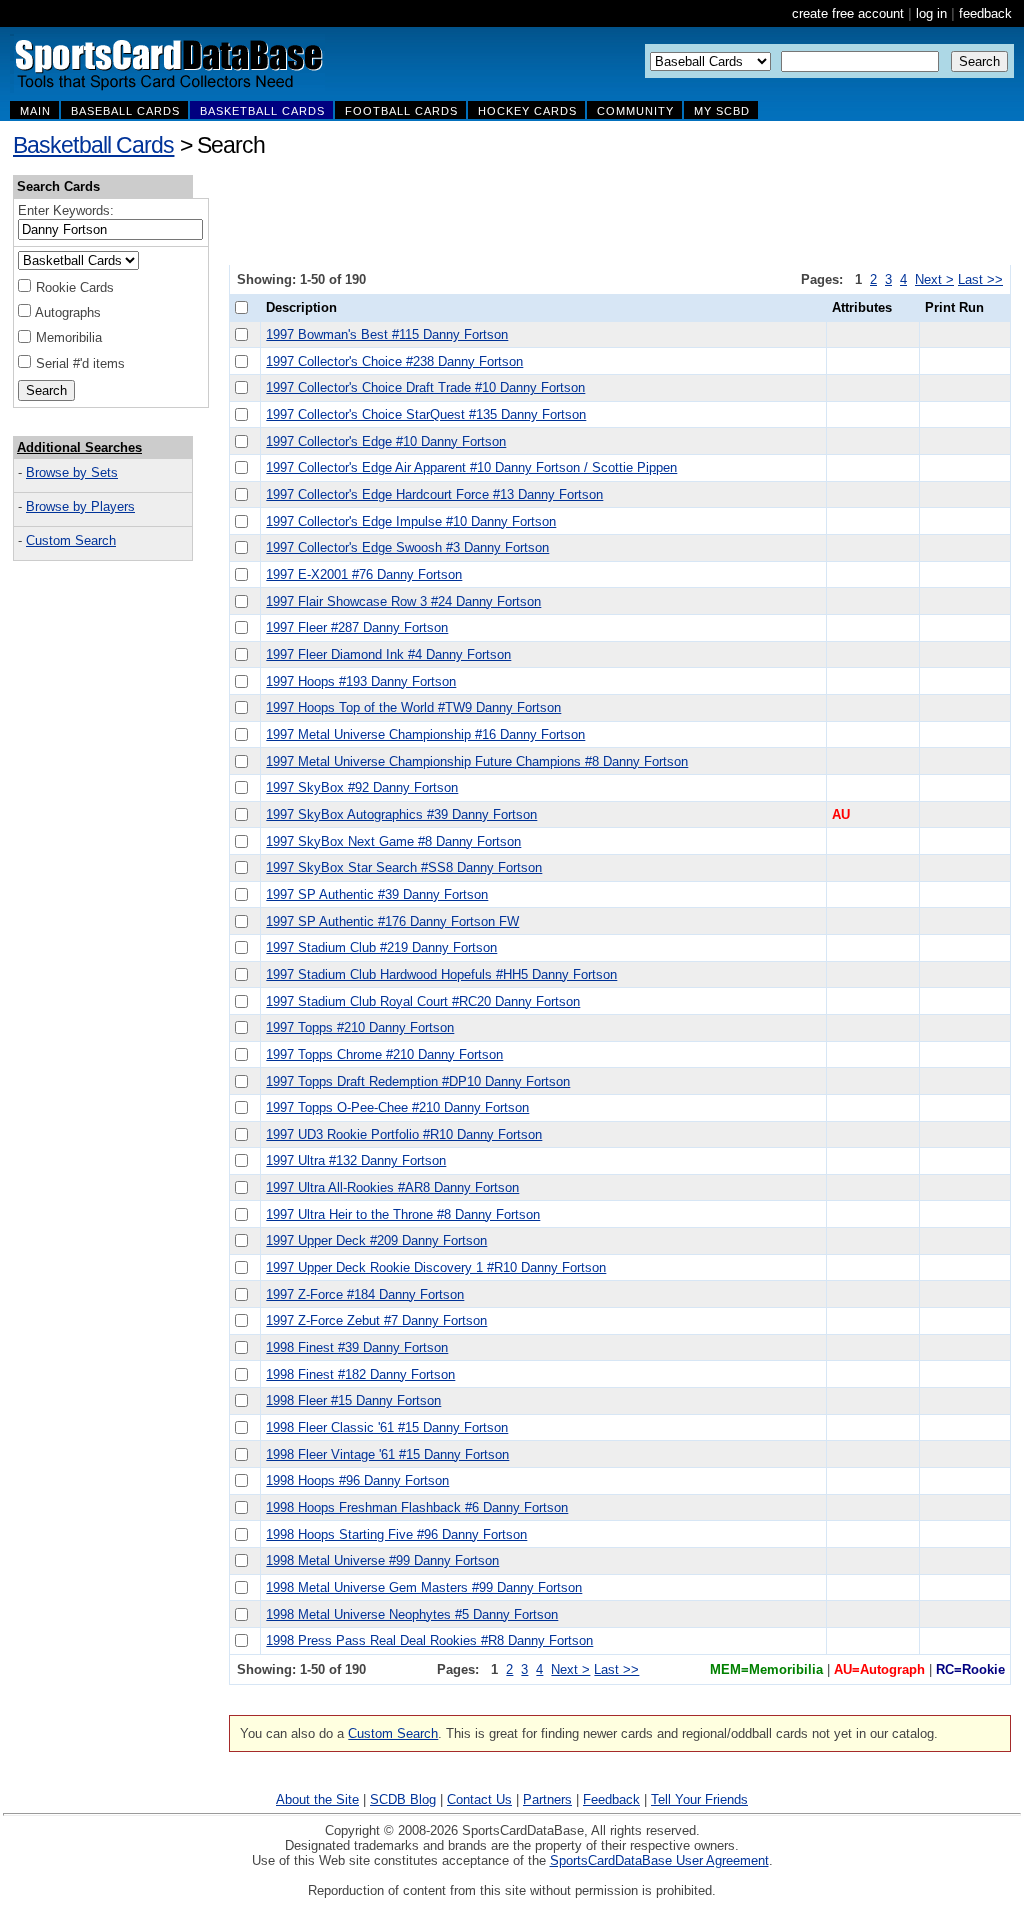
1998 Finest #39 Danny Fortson (357, 1347)
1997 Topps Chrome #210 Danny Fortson (384, 1054)
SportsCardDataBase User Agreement (659, 1860)
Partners (547, 1799)
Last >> (980, 279)
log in (931, 13)
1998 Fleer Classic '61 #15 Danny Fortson (387, 1427)
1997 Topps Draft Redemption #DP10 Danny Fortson (418, 1081)
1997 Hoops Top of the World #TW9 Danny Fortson (413, 707)
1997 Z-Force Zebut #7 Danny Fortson (376, 1320)
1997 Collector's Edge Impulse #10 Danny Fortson (411, 521)
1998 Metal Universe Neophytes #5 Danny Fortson (412, 1614)
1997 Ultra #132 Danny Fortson (356, 1160)
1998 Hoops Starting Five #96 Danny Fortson (396, 1534)
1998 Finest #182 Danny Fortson (360, 1374)
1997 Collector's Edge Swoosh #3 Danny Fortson (407, 547)
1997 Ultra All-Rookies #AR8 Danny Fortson (392, 1187)
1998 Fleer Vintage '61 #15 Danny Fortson (387, 1454)
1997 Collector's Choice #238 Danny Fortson (394, 361)
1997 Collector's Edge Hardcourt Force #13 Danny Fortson (434, 494)
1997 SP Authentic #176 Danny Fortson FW (392, 921)
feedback (985, 13)
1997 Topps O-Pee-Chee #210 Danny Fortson (397, 1107)
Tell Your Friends (699, 1799)
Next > (934, 279)
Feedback (611, 1799)
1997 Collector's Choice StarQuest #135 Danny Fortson (426, 414)
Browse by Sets (72, 472)
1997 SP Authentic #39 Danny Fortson (377, 894)
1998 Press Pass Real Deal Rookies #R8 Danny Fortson (429, 1640)
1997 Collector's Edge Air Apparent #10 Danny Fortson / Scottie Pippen (471, 467)
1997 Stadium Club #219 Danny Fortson (381, 947)
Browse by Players (80, 506)
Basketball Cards (93, 145)
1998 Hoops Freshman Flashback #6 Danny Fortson (417, 1507)
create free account (848, 13)
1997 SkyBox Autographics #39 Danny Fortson (401, 814)
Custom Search (71, 540)
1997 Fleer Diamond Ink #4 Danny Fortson (388, 654)
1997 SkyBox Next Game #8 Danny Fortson (393, 841)
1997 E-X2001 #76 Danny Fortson (364, 574)
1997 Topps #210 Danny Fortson (360, 1027)
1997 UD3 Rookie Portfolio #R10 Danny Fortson (404, 1134)
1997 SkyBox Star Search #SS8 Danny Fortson (404, 867)
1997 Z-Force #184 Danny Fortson (365, 1294)
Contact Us (479, 1799)
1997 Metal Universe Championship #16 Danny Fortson (425, 734)
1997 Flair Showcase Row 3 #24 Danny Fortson (403, 601)
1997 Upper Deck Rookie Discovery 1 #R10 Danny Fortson (436, 1267)
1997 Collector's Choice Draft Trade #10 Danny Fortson (425, 387)
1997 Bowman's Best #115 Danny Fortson (387, 334)
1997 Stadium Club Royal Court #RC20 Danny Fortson (423, 1001)
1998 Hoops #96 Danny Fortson (357, 1480)
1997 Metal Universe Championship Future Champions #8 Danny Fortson (477, 761)
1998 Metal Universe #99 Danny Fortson (382, 1560)
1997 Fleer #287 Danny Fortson (357, 627)
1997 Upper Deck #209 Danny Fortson (376, 1240)
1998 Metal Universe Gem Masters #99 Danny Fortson (424, 1587)
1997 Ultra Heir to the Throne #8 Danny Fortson (403, 1214)
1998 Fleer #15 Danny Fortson (353, 1400)
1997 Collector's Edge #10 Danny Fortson (386, 441)
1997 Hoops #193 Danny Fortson (361, 681)
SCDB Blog (403, 1799)
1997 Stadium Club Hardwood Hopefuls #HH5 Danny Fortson (441, 974)
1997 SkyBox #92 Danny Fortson (362, 787)
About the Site (317, 1799)
